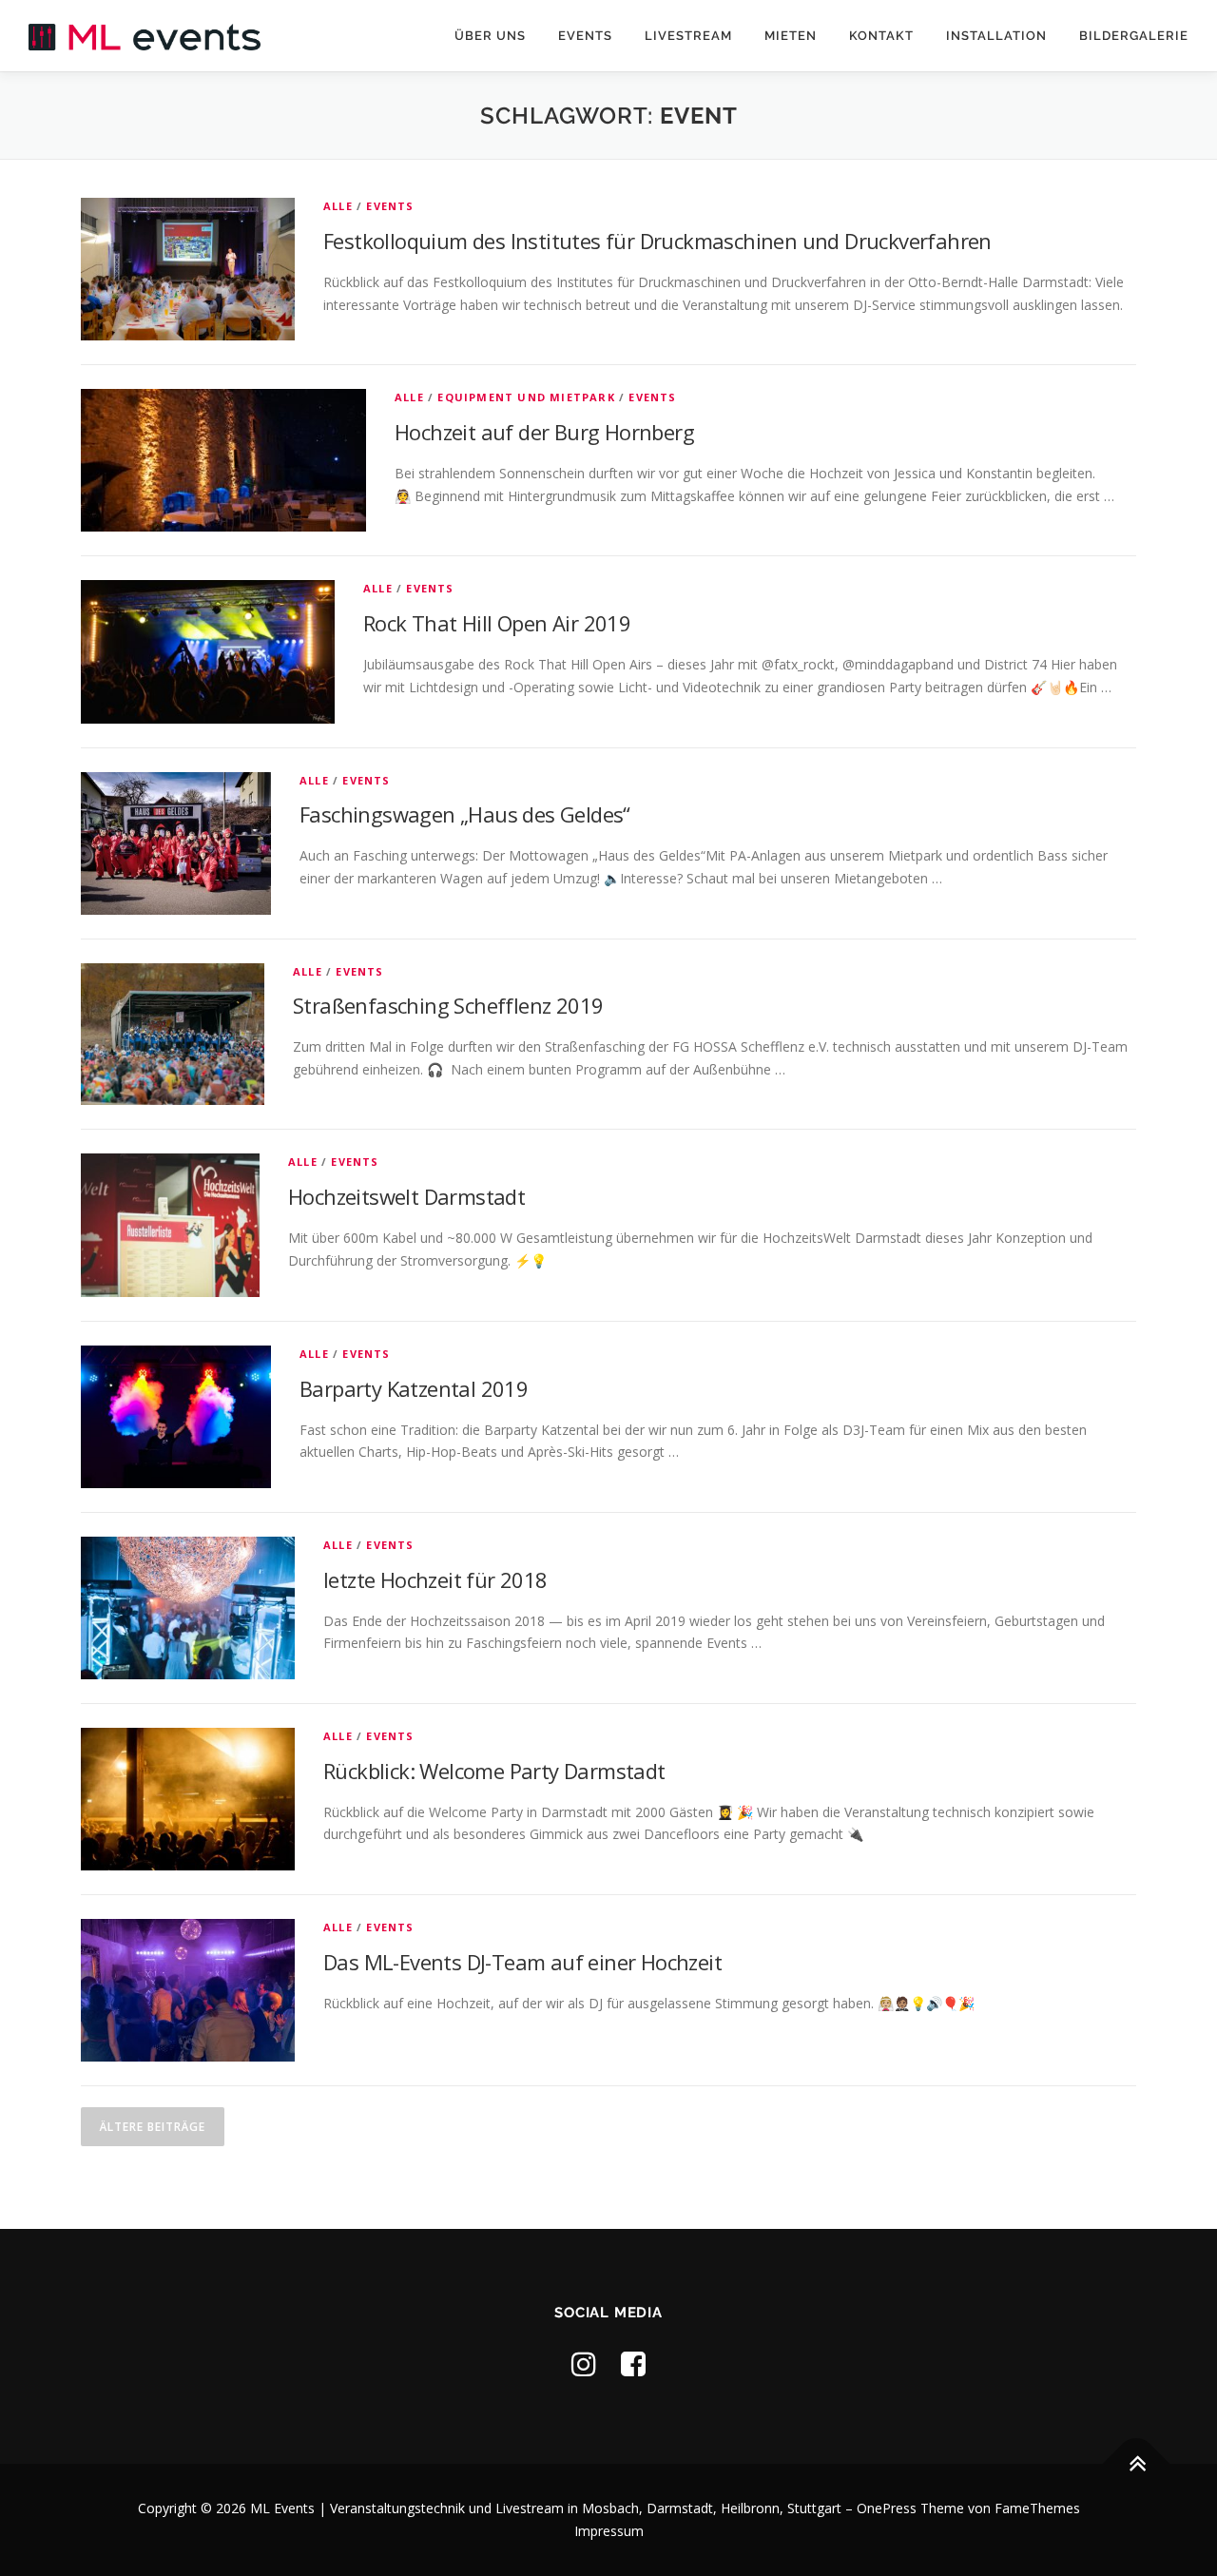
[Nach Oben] (1137, 2464)
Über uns (490, 36)
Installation (996, 36)
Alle (338, 206)
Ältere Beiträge (153, 2127)
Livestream (688, 36)
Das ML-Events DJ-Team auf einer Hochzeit (522, 1962)
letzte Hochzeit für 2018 (435, 1579)
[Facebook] (633, 2363)
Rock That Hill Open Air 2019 (497, 623)
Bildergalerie (1134, 36)
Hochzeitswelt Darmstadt (406, 1196)
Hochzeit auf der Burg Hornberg (544, 432)
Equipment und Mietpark (526, 397)
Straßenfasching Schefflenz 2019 (448, 1005)
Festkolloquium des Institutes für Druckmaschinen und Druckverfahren (657, 241)
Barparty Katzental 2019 (414, 1388)
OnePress (887, 2508)
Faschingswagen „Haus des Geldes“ (465, 814)
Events (585, 36)
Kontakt (881, 36)
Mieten (791, 36)
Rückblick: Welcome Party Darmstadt (494, 1771)
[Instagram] (584, 2363)
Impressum (609, 2531)
